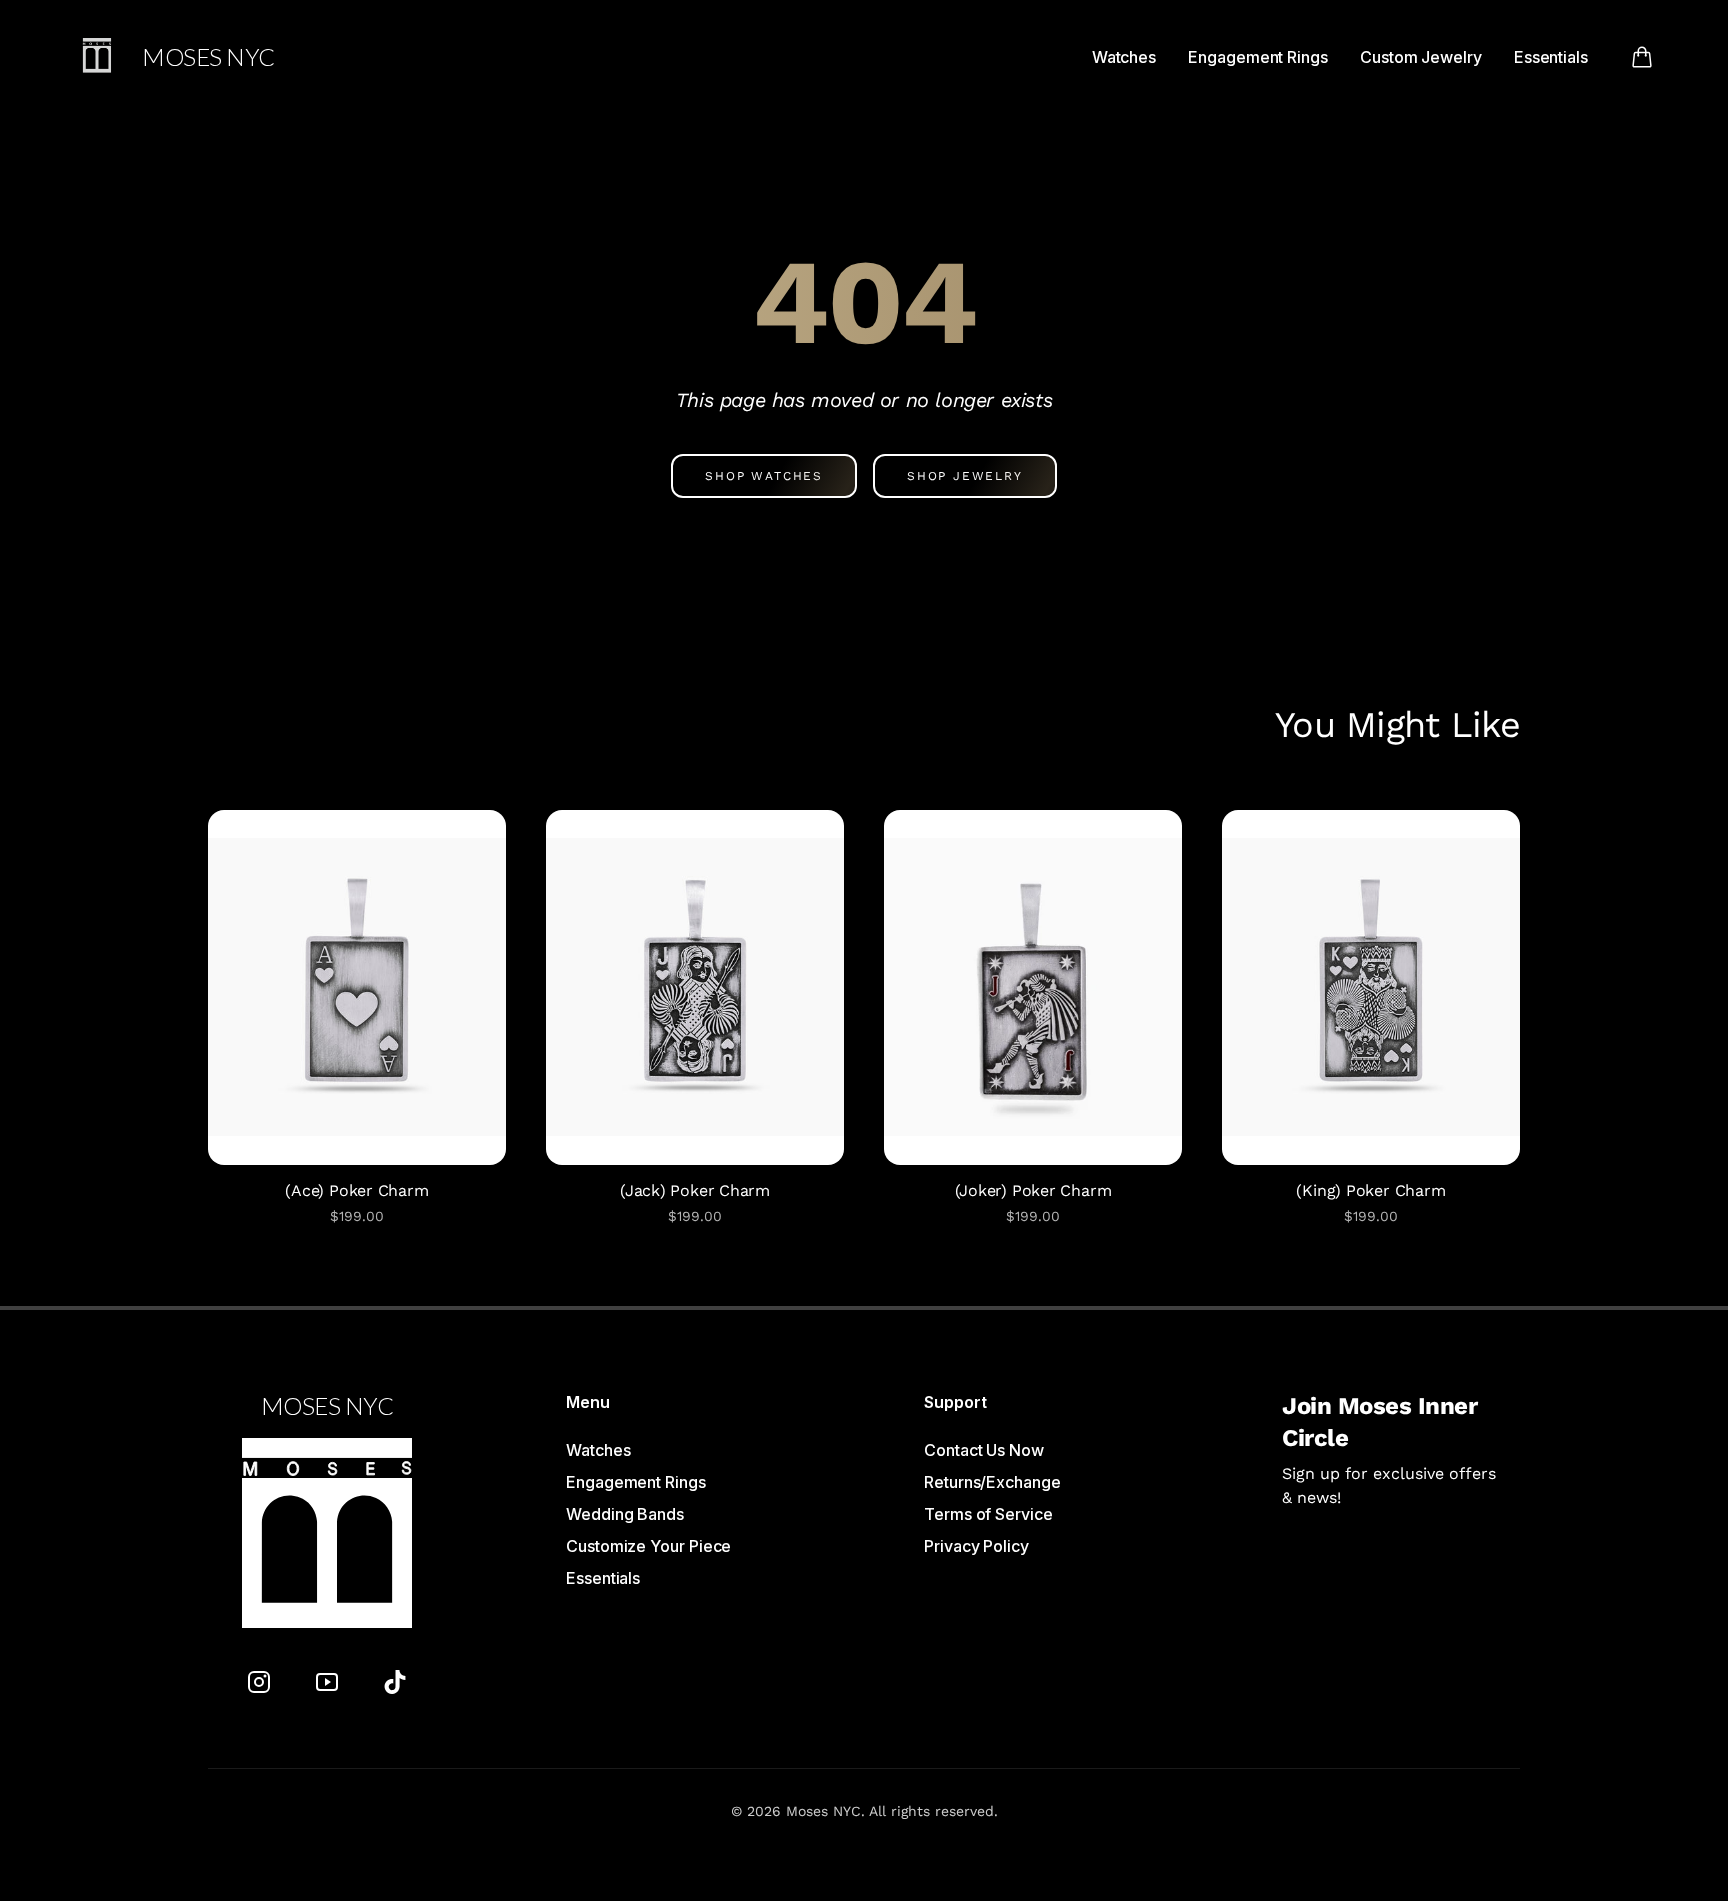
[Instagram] (259, 1682)
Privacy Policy (976, 1546)
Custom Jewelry (1421, 57)
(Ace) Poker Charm (356, 1190)
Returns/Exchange (992, 1482)
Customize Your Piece (648, 1546)
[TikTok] (395, 1682)
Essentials (1551, 57)
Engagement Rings (1258, 57)
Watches (1124, 57)
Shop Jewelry (965, 476)
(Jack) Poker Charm (695, 1190)
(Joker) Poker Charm (1033, 1190)
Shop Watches (764, 476)
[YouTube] (327, 1682)
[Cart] (1642, 57)
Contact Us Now (984, 1450)
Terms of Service (988, 1514)
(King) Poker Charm (1370, 1190)
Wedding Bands (625, 1514)
